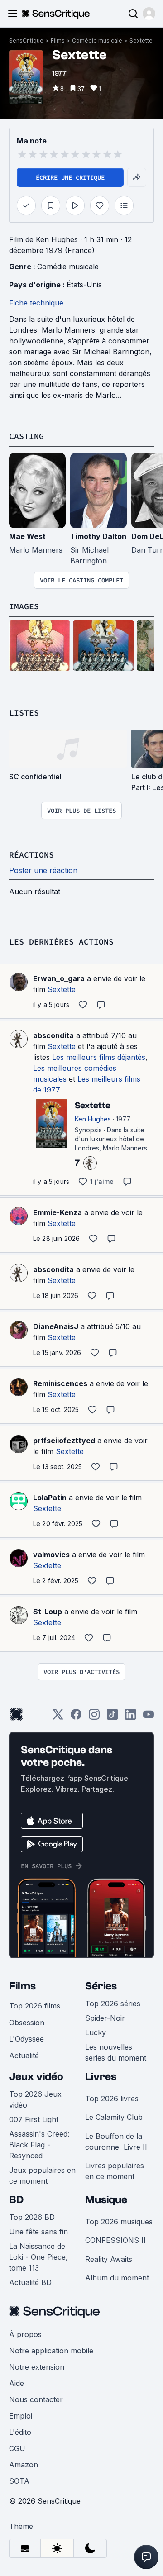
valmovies (51, 1555)
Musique (106, 2200)
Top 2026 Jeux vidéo (35, 2099)
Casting (26, 436)
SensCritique (26, 41)
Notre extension (37, 2367)
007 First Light (34, 2119)
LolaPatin (50, 1498)
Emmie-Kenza (58, 1212)
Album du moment (117, 2278)
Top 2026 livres (112, 2099)
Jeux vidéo (36, 2077)
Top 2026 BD (32, 2217)
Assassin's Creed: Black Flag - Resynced (39, 2145)
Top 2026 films (35, 2006)
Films (58, 41)
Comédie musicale (97, 41)
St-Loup (48, 1612)
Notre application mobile (51, 2351)
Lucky (96, 2032)
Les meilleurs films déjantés (99, 1057)
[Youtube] (149, 1717)
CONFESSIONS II (115, 2240)
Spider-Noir (105, 2018)
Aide (17, 2383)
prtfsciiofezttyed (64, 1441)
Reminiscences (60, 1383)
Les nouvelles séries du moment (116, 2052)
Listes (24, 713)
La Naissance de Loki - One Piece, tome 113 (38, 2257)
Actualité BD (30, 2282)
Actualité (24, 2056)
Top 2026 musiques (119, 2222)
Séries (101, 1986)
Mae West (27, 536)
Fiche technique (36, 303)
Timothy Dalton (98, 536)
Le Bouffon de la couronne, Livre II (116, 2142)
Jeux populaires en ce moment (42, 2175)
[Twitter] (58, 1717)
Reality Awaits (109, 2259)
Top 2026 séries (113, 2004)
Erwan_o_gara (59, 978)
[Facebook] (76, 1717)
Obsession (27, 2023)
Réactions (31, 855)
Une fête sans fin (38, 2232)
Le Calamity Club (114, 2117)
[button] (149, 14)
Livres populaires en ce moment (115, 2171)
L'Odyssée (26, 2039)
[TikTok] (112, 1717)
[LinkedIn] (130, 1717)
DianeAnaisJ (56, 1326)
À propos (25, 2334)
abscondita (53, 1035)
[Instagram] (94, 1717)
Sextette (141, 41)
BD (16, 2200)
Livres (101, 2077)
